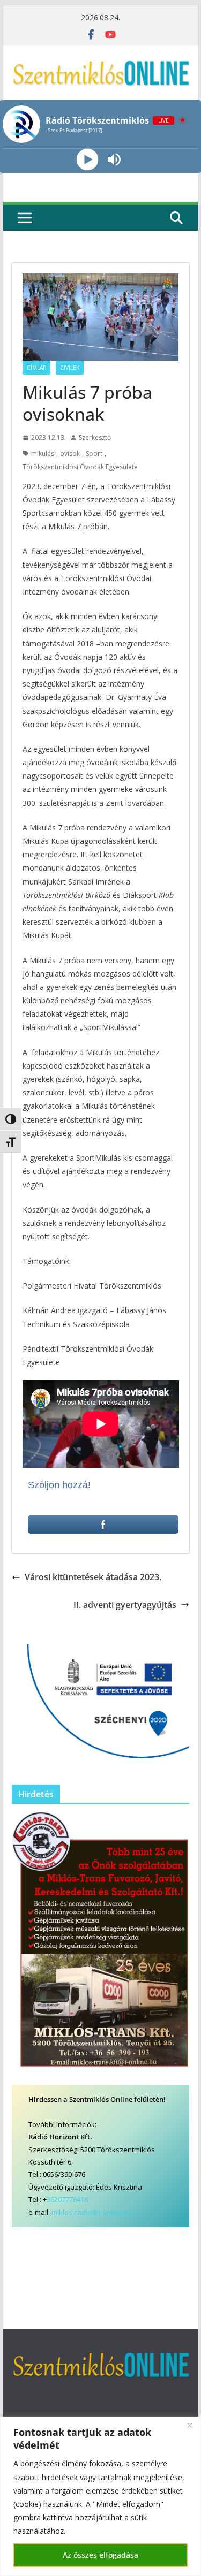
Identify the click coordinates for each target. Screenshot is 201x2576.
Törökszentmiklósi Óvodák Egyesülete (80, 467)
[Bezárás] (190, 2426)
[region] (100, 2496)
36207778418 (67, 2199)
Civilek (70, 368)
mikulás (43, 454)
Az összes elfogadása (100, 2555)
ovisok (70, 454)
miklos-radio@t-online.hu (92, 2212)
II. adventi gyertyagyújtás (125, 1605)
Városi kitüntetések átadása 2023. (93, 1577)
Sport (94, 454)
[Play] (87, 160)
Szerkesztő (95, 437)
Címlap (36, 368)
